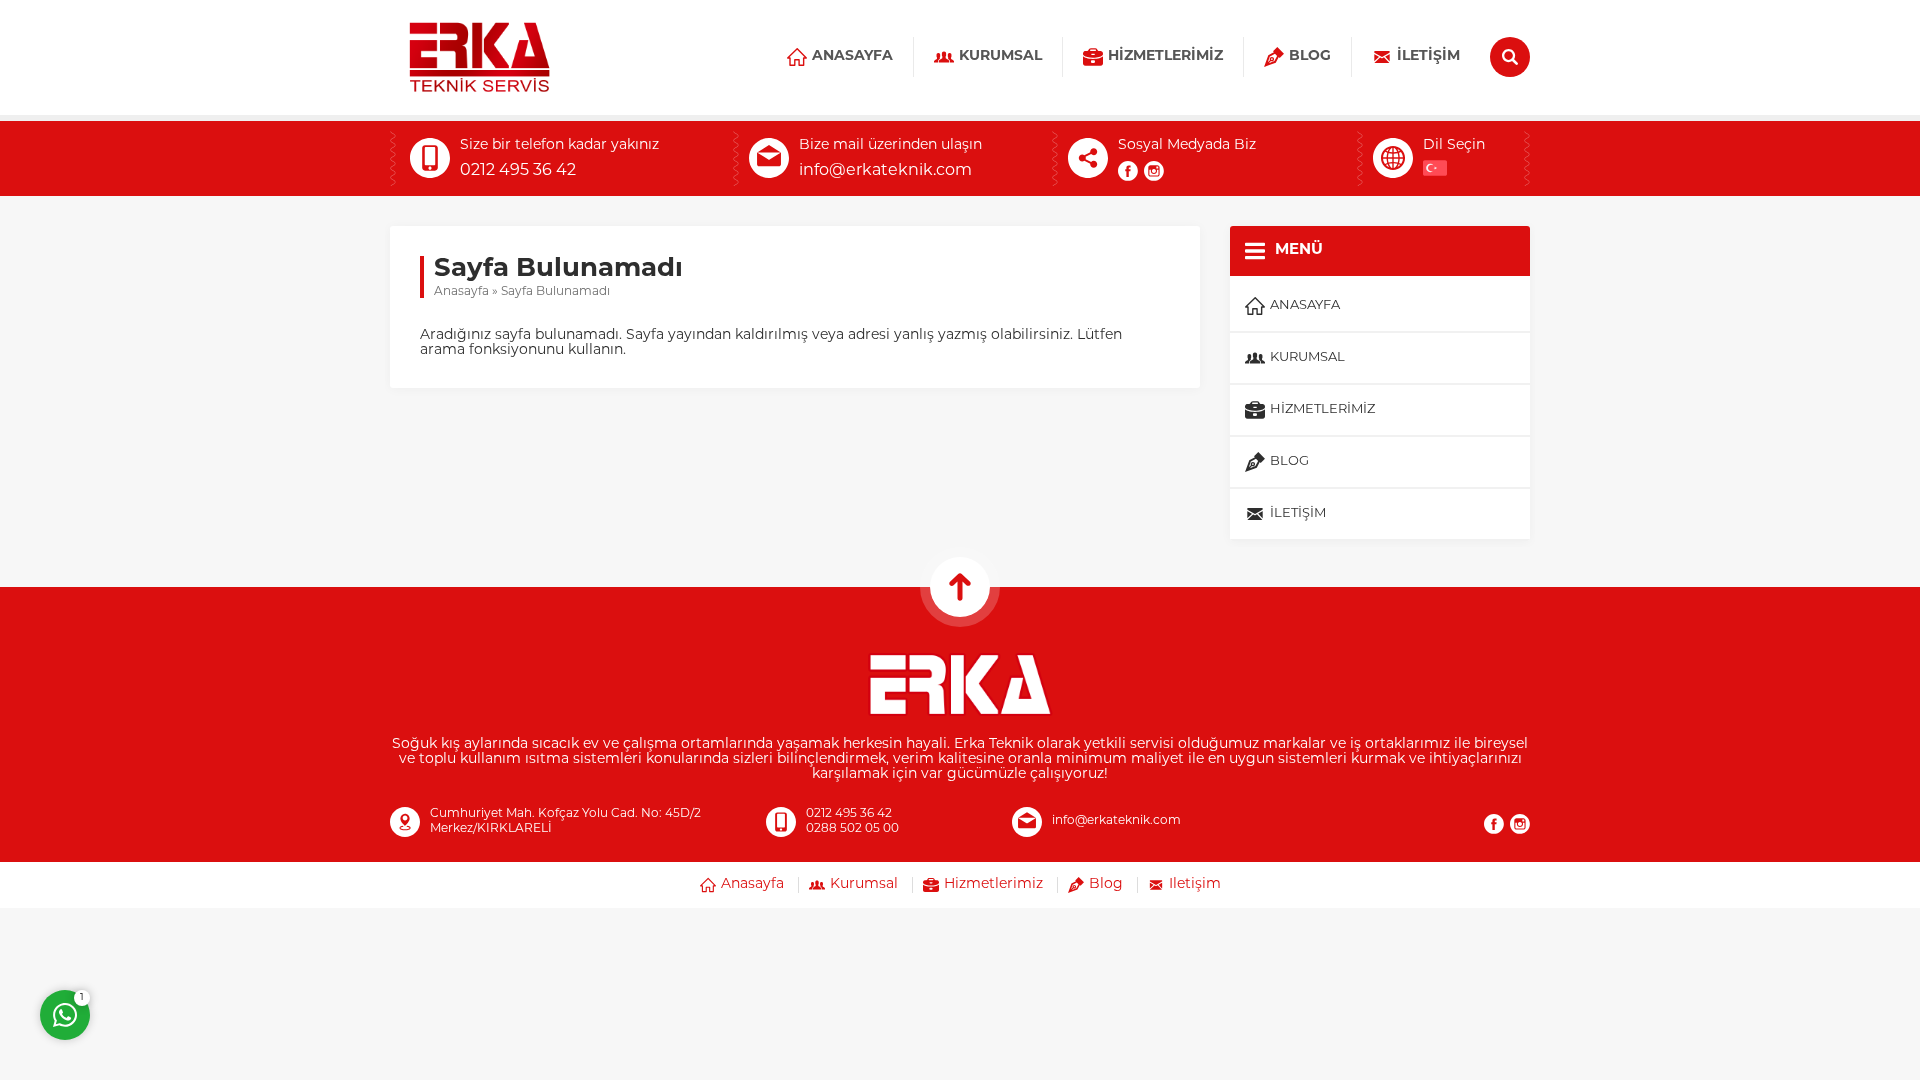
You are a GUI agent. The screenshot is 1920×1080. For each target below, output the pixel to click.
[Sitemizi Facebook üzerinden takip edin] (1128, 171)
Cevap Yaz (190, 934)
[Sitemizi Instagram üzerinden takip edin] (1154, 171)
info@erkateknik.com (885, 171)
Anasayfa (461, 292)
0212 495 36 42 (518, 171)
